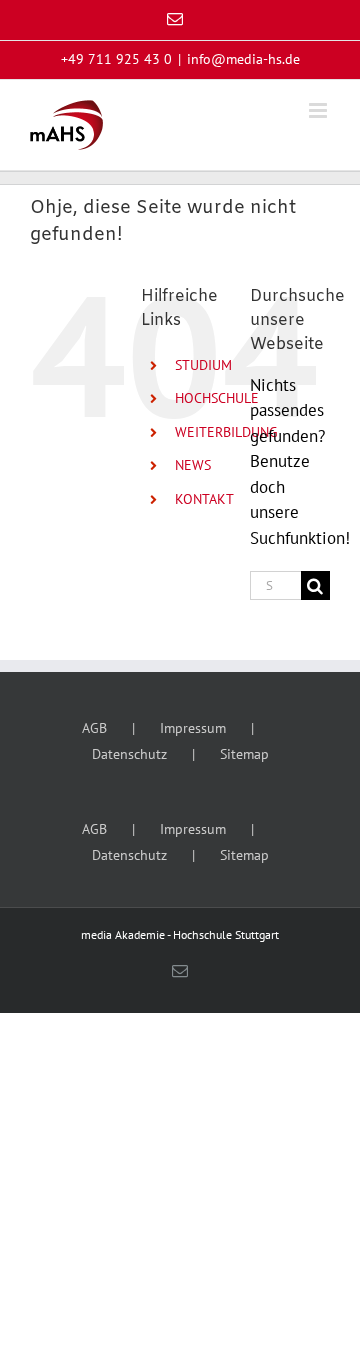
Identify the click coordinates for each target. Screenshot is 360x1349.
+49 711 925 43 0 (116, 59)
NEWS (193, 465)
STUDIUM (203, 365)
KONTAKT (204, 499)
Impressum (193, 728)
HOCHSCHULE (217, 398)
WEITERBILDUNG (226, 432)
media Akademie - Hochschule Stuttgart (180, 934)
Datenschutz (129, 754)
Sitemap (244, 754)
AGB (94, 728)
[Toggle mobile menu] (319, 110)
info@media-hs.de (243, 59)
